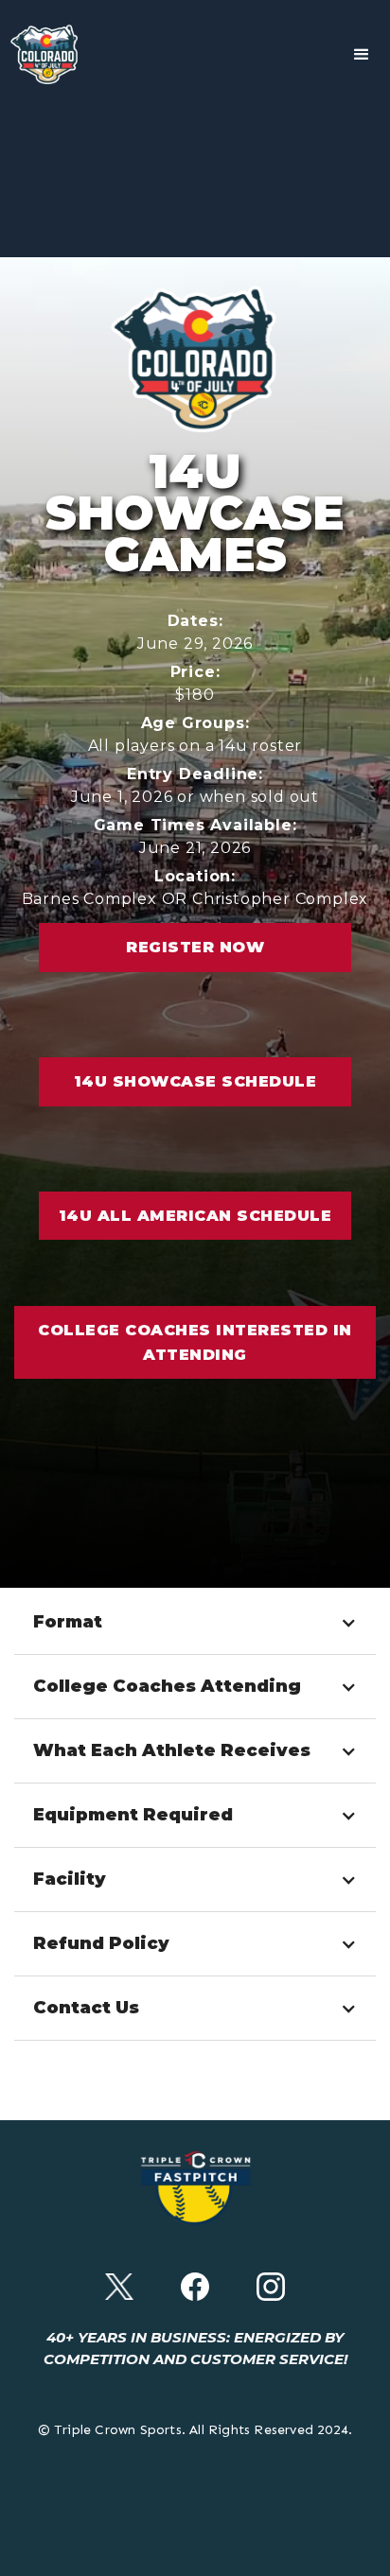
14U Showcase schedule (195, 1081)
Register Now (195, 947)
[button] (362, 55)
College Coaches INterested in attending (195, 1342)
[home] (47, 54)
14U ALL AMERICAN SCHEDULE (195, 1216)
